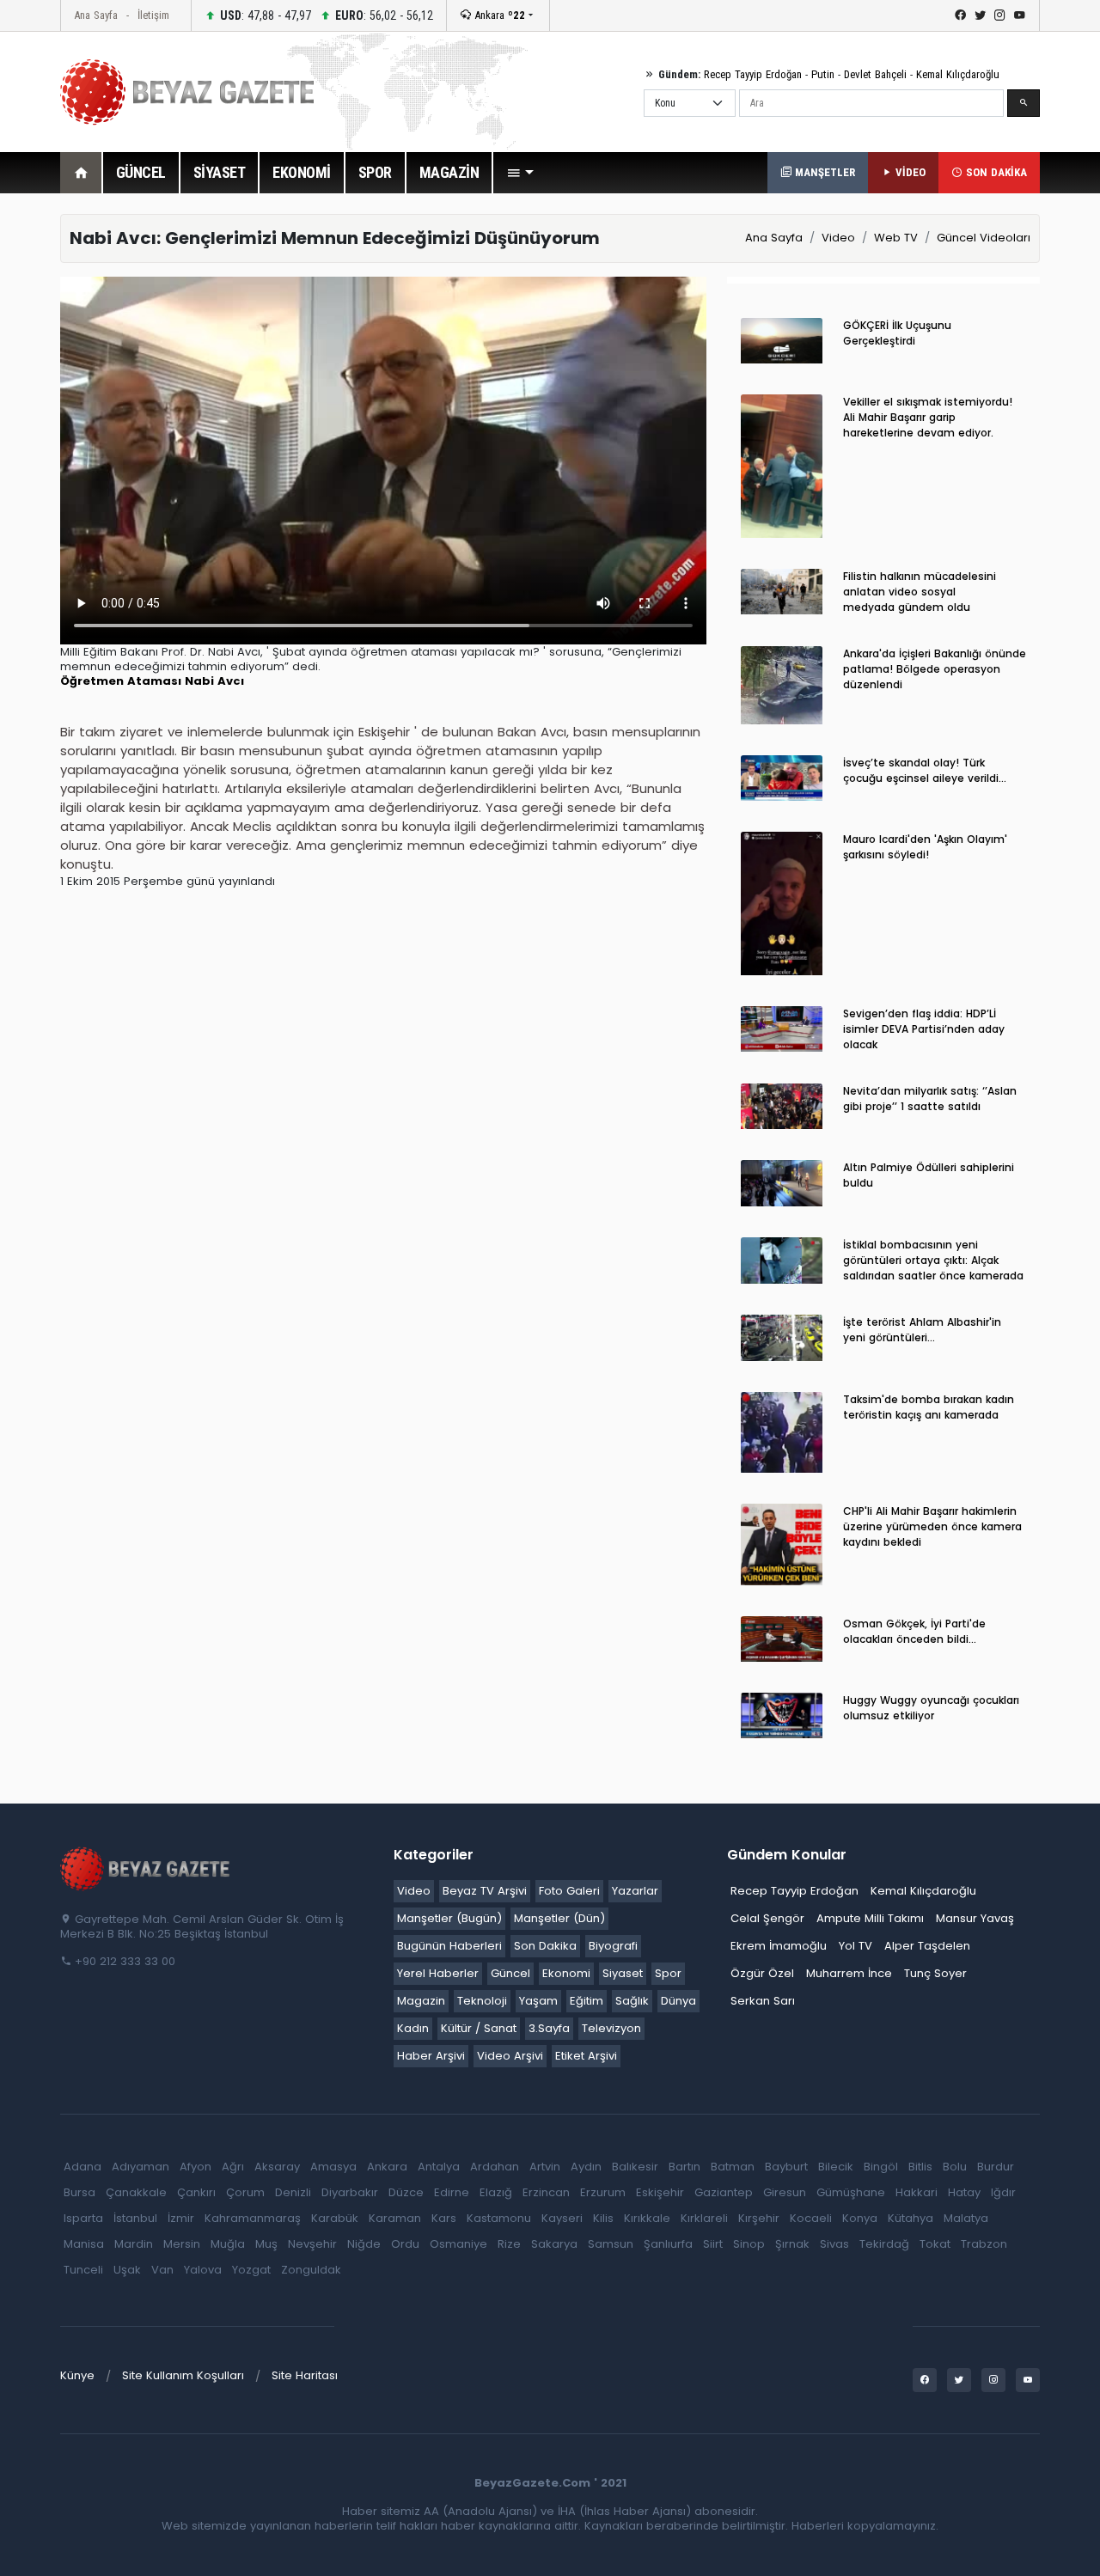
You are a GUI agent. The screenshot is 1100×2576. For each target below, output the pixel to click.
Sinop (749, 2244)
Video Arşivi (510, 2056)
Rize (509, 2244)
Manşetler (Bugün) (449, 1918)
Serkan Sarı (763, 2001)
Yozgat (251, 2270)
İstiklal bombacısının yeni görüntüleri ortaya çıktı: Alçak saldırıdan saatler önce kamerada (933, 1260)
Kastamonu (499, 2218)
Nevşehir (312, 2244)
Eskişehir (660, 2192)
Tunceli (83, 2270)
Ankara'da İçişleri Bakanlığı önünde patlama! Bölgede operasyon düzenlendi (935, 669)
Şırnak (792, 2244)
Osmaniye (458, 2244)
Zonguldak (311, 2270)
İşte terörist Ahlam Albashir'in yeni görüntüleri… (922, 1330)
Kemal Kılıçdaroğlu (958, 74)
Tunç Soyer (935, 1973)
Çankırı (196, 2192)
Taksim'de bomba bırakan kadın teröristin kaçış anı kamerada (929, 1407)
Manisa (84, 2244)
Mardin (134, 2244)
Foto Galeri (569, 1891)
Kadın (413, 2028)
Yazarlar (635, 1891)
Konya (860, 2218)
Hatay (964, 2192)
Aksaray (277, 2167)
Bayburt (786, 2167)
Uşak (127, 2270)
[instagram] (1000, 15)
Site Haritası (305, 2375)
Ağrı (233, 2167)
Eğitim (587, 2001)
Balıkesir (635, 2167)
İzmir (181, 2218)
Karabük (335, 2218)
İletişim (153, 15)
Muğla (228, 2244)
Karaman (395, 2218)
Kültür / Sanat (479, 2028)
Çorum (245, 2192)
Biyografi (613, 1946)
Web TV (896, 238)
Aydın (586, 2167)
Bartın (684, 2167)
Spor (668, 1973)
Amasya (333, 2167)
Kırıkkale (647, 2218)
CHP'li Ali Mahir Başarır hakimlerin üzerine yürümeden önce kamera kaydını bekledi (932, 1526)
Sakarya (554, 2244)
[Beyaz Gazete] (146, 1868)
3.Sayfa (549, 2028)
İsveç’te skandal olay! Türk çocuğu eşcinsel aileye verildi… (925, 770)
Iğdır (1003, 2192)
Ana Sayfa (96, 15)
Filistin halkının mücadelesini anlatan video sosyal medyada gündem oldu (920, 592)
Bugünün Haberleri (449, 1946)
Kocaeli (811, 2218)
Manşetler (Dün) (559, 1918)
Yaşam (538, 2001)
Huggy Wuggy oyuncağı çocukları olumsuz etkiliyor (931, 1708)
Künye (77, 2375)
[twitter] (980, 15)
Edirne (452, 2192)
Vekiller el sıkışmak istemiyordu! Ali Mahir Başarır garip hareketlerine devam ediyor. (928, 417)
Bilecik (836, 2167)
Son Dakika (545, 1946)
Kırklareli (704, 2218)
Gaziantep (724, 2192)
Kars (444, 2218)
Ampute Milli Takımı (870, 1918)
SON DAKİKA (995, 172)
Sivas (834, 2244)
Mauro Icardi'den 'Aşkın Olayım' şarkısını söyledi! (925, 847)
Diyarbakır (350, 2192)
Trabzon (984, 2244)
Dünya (678, 2001)
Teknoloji (482, 2001)
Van (162, 2270)
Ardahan (495, 2167)
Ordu (405, 2244)
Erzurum (603, 2192)
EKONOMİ (302, 172)
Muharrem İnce (849, 1973)
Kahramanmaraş (253, 2218)
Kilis (603, 2218)
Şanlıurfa (668, 2244)
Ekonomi (566, 1973)
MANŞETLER (823, 172)
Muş (266, 2244)
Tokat (935, 2244)
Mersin (182, 2244)
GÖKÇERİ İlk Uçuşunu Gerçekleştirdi (897, 333)
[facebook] (960, 15)
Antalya (439, 2167)
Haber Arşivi (431, 2056)
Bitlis (920, 2167)
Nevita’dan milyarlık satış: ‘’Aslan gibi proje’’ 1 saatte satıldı (930, 1099)
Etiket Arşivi (586, 2056)
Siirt (713, 2244)
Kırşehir (759, 2218)
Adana (82, 2167)
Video (838, 238)
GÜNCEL (141, 172)
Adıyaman (141, 2167)
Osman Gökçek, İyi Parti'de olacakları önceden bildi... (914, 1631)
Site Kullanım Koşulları (183, 2375)
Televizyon (611, 2028)
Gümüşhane (851, 2192)
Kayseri (562, 2218)
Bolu (955, 2167)
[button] (520, 173)
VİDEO (909, 172)
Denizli (293, 2192)
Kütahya (911, 2218)
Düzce (406, 2192)
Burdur (996, 2167)
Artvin (545, 2167)
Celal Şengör (767, 1918)
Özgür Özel (762, 1973)
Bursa (79, 2192)
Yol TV (856, 1946)
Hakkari (917, 2192)
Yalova (203, 2270)
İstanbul (135, 2218)
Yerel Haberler (438, 1973)
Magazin (421, 2001)
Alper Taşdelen (927, 1946)
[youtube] (1020, 15)
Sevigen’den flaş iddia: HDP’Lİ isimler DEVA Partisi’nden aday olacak (924, 1029)
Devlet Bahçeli (875, 74)
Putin (823, 74)
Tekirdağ (884, 2244)
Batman (733, 2167)
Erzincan (546, 2192)
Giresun (785, 2192)
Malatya (966, 2218)
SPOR (375, 172)
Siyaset (623, 1973)
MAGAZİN (449, 172)
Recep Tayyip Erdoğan (753, 74)
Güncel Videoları (984, 238)
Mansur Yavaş (975, 1918)
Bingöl (881, 2167)
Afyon (196, 2167)
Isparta (83, 2218)
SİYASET (220, 172)
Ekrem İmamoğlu (779, 1946)
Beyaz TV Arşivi (485, 1891)
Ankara (498, 15)
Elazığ (496, 2192)
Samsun (611, 2244)
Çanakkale (136, 2192)
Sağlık (632, 2001)
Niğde (364, 2244)
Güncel (510, 1973)
